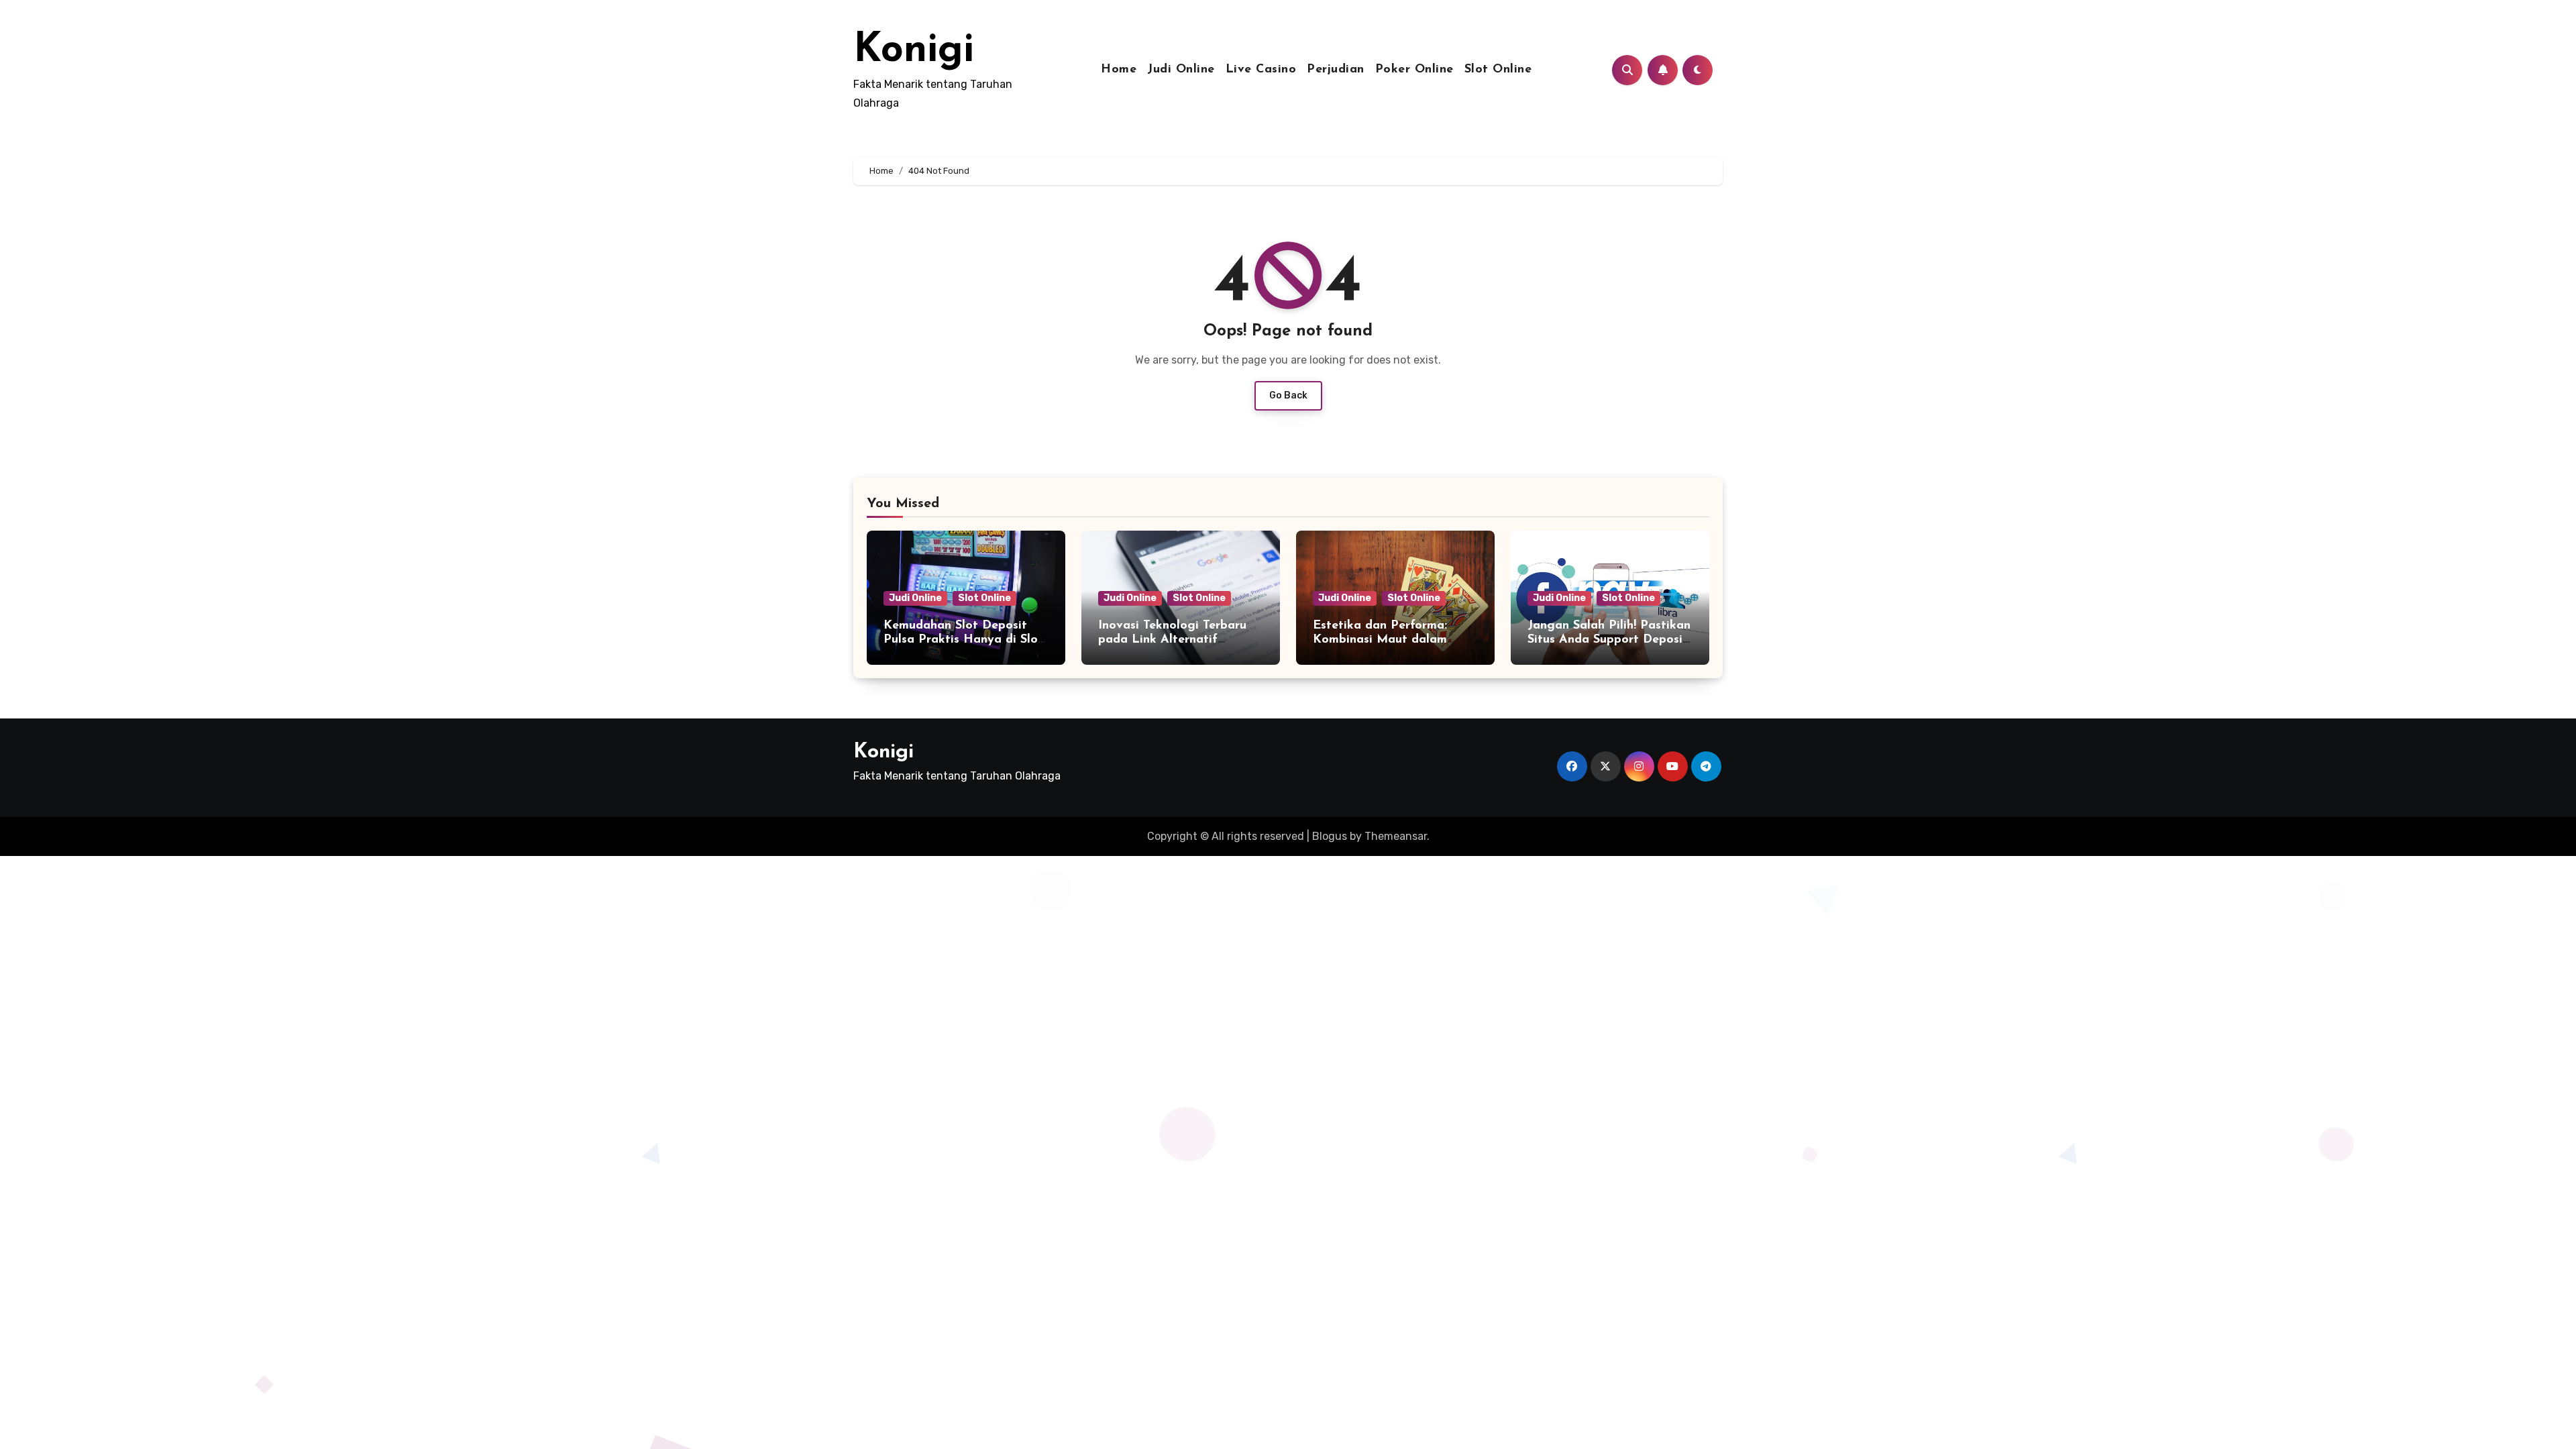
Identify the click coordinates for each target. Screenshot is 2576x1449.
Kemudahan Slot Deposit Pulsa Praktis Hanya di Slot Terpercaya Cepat (963, 640)
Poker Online (1414, 70)
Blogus (1330, 836)
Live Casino (1261, 70)
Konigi (914, 51)
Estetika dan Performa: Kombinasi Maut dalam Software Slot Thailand (1380, 640)
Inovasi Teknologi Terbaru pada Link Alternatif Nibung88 (1172, 640)
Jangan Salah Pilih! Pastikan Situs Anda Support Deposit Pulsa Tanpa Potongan (1609, 640)
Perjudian (1336, 70)
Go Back (1288, 395)
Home (1119, 70)
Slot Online (1498, 70)
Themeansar (1396, 836)
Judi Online (1181, 70)
